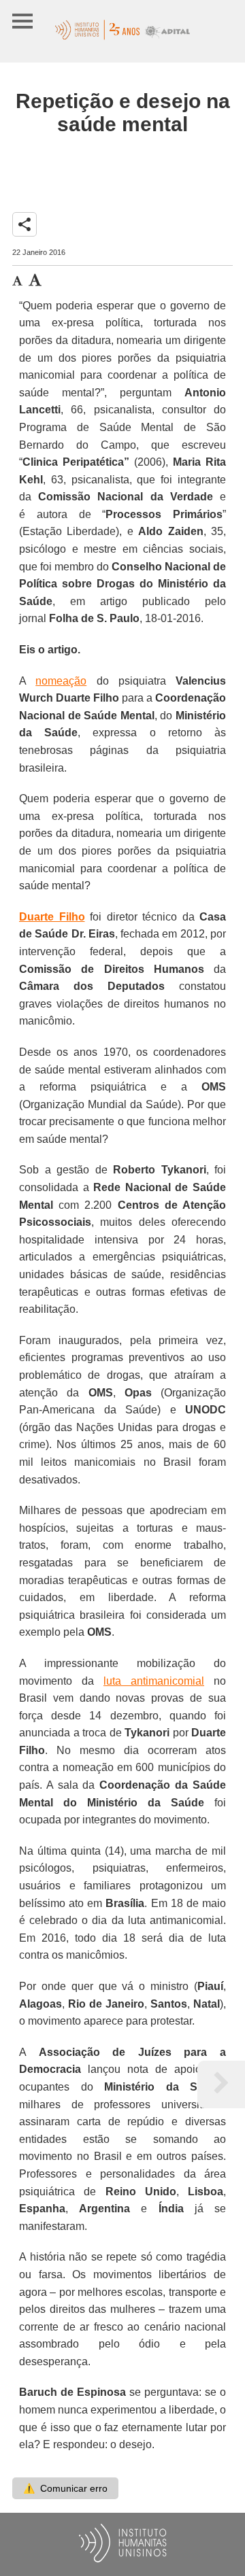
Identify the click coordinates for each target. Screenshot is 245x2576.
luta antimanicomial (154, 1681)
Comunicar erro (65, 2488)
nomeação (61, 681)
